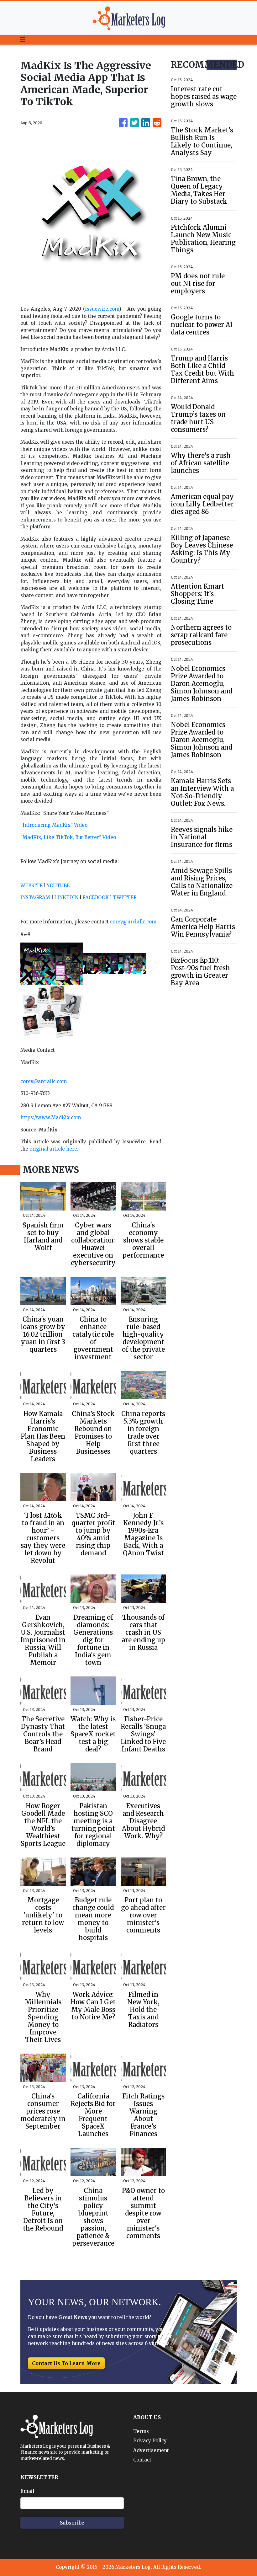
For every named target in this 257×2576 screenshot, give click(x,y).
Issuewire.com (102, 309)
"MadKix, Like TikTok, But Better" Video (68, 837)
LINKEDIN (66, 898)
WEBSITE (31, 886)
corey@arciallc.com (133, 922)
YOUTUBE (58, 886)
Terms (141, 2431)
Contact (142, 2460)
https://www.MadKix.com (51, 1117)
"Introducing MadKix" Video (54, 825)
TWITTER (125, 898)
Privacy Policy (150, 2441)
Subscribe (72, 2523)
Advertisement (151, 2450)
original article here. (54, 1149)
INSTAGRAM (35, 898)
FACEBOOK (96, 898)
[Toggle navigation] (23, 40)
